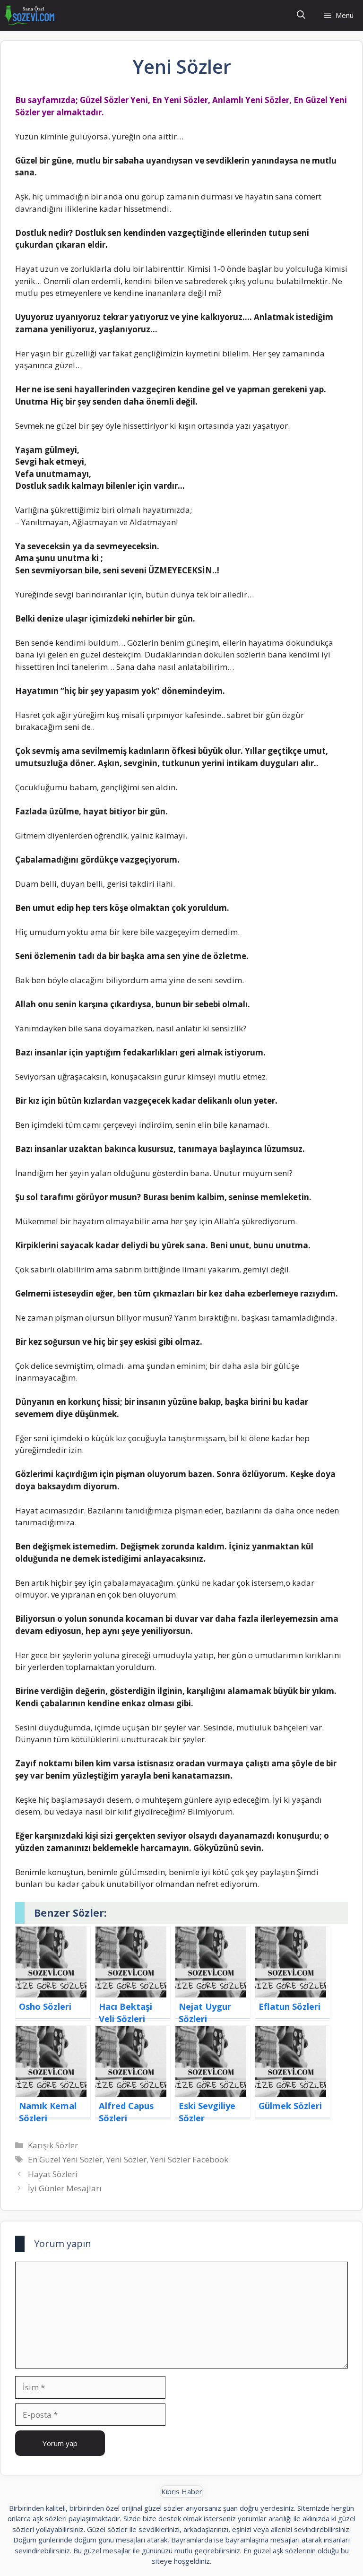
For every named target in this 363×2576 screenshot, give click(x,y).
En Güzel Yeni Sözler (65, 2159)
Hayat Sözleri (53, 2174)
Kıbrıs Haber (182, 2491)
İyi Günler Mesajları (65, 2188)
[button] (301, 15)
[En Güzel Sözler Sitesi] (30, 15)
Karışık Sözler (53, 2145)
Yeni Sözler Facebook (189, 2159)
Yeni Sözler (126, 2159)
